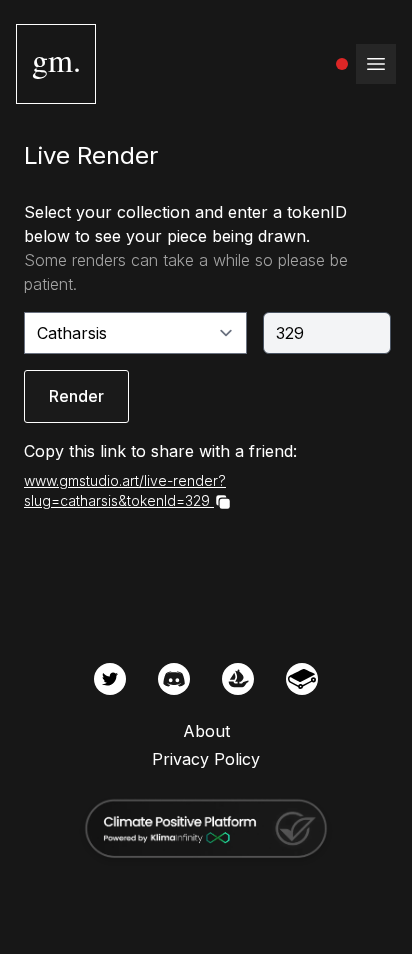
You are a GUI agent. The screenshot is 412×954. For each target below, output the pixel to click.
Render (76, 396)
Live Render (91, 155)
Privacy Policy (206, 759)
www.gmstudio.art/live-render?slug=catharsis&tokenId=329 (125, 490)
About (206, 731)
